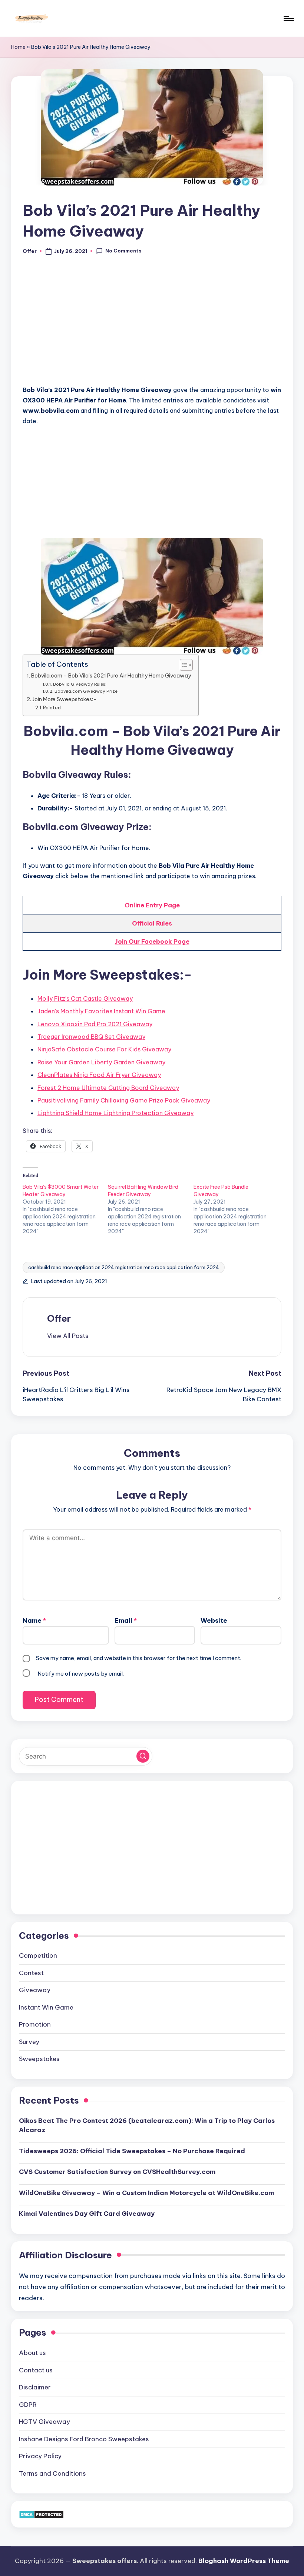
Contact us (36, 2370)
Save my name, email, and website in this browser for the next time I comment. (139, 1658)
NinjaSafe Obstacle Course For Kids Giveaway (104, 1049)
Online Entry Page (152, 905)
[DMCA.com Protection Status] (41, 2514)
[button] (68, 1336)
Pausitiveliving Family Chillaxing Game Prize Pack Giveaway (124, 1100)
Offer (59, 1318)
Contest (31, 1973)
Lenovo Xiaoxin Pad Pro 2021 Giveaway (95, 1024)
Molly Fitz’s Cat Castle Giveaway (85, 998)
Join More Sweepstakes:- (64, 699)
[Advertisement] (152, 324)
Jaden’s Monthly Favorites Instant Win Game (101, 1011)
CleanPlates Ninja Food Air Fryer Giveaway (99, 1075)
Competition (38, 1956)
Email (126, 1620)
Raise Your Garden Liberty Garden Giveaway (101, 1062)
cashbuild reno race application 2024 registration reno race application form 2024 (124, 1267)
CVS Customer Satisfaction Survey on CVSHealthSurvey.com (117, 2172)
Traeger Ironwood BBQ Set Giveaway (91, 1037)
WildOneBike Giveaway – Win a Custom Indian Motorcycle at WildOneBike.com (146, 2193)
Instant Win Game (46, 2007)
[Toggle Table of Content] (183, 665)
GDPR (28, 2405)
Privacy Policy (40, 2456)
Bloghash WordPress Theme (244, 2561)
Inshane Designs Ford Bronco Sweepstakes (84, 2439)
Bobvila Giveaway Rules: (80, 684)
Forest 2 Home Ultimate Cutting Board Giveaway (108, 1088)
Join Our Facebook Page (152, 941)
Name (34, 1620)
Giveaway (35, 1990)
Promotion (35, 2024)
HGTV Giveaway (44, 2422)
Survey (29, 2042)
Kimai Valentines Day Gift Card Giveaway (87, 2214)
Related (52, 707)
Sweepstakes (39, 2059)
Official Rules (152, 923)
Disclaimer (35, 2387)
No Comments (123, 251)
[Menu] (288, 19)
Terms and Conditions (52, 2473)
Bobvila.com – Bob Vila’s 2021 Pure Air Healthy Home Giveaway (111, 676)
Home (18, 47)
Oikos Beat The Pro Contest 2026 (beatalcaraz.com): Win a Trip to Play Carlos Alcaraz (147, 2125)
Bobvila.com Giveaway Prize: (86, 691)
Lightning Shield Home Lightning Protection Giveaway (115, 1113)
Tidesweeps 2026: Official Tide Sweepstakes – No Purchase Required (132, 2151)
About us (32, 2353)
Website (214, 1620)
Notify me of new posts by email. (81, 1674)
